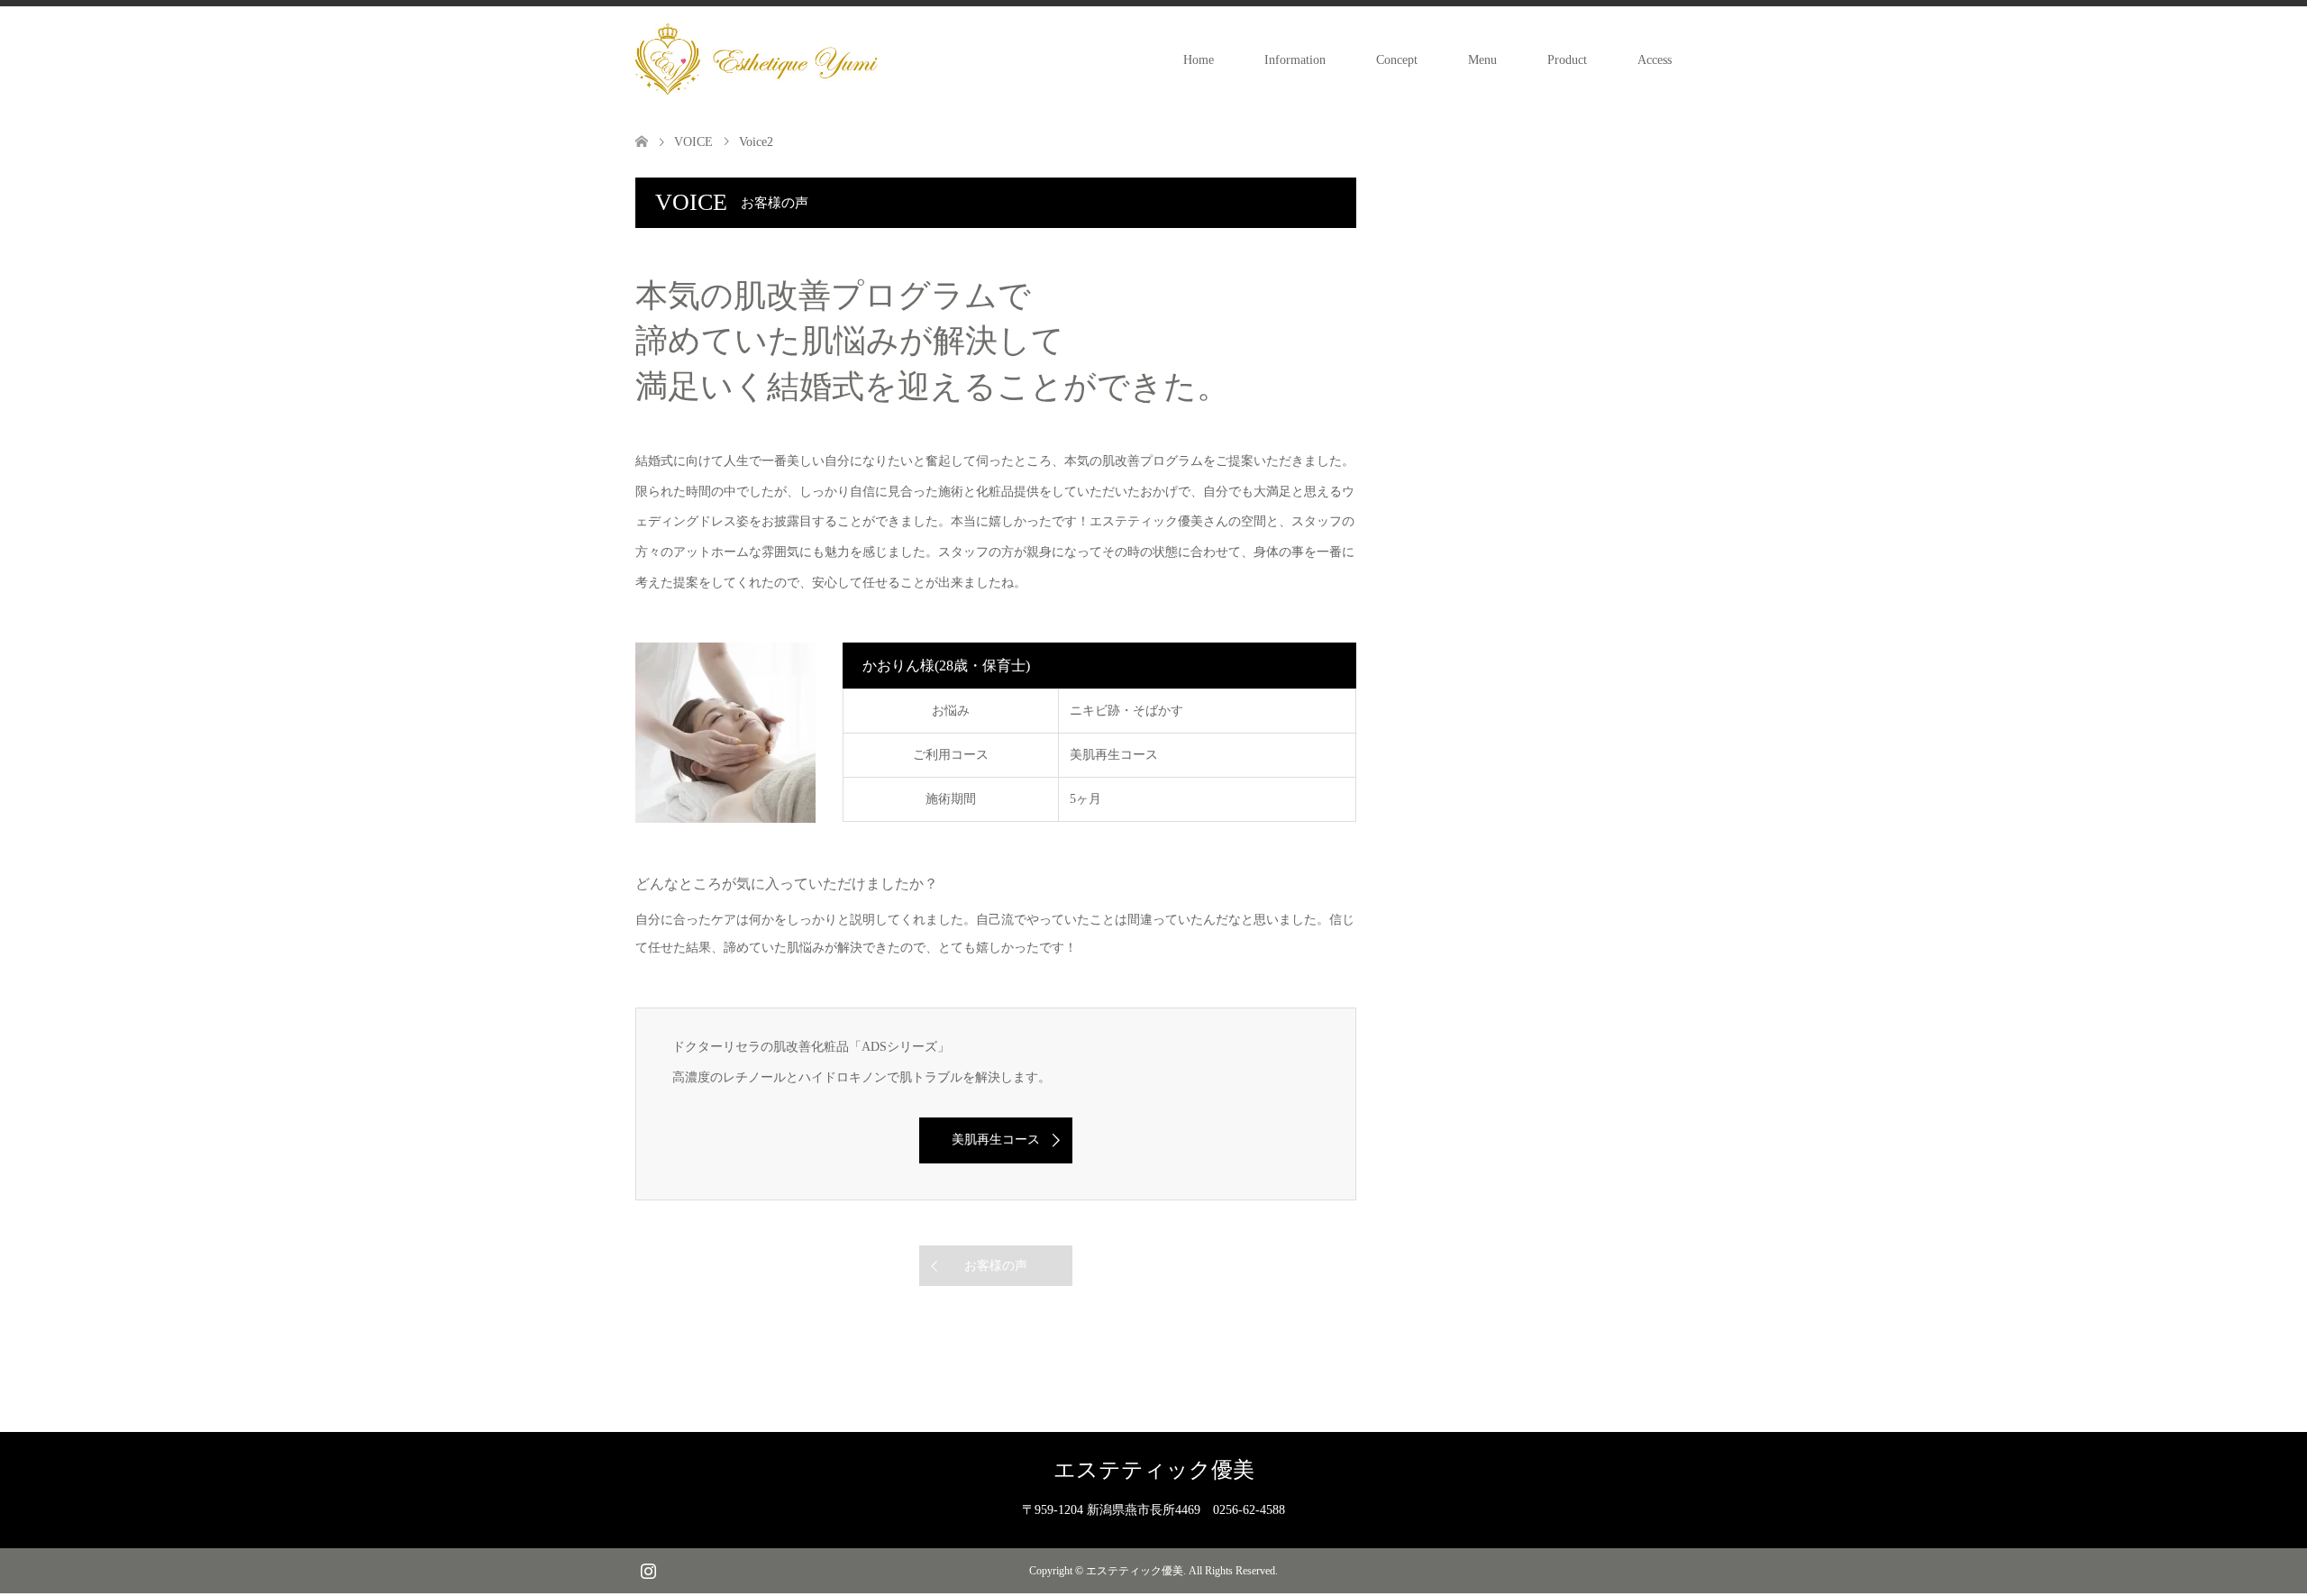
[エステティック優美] (757, 59)
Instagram (648, 1569)
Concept (1397, 60)
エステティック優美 (1154, 1470)
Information (1295, 60)
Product (1567, 60)
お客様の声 (996, 1266)
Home (1199, 60)
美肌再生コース (996, 1140)
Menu (1482, 60)
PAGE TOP (2241, 1527)
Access (1655, 60)
